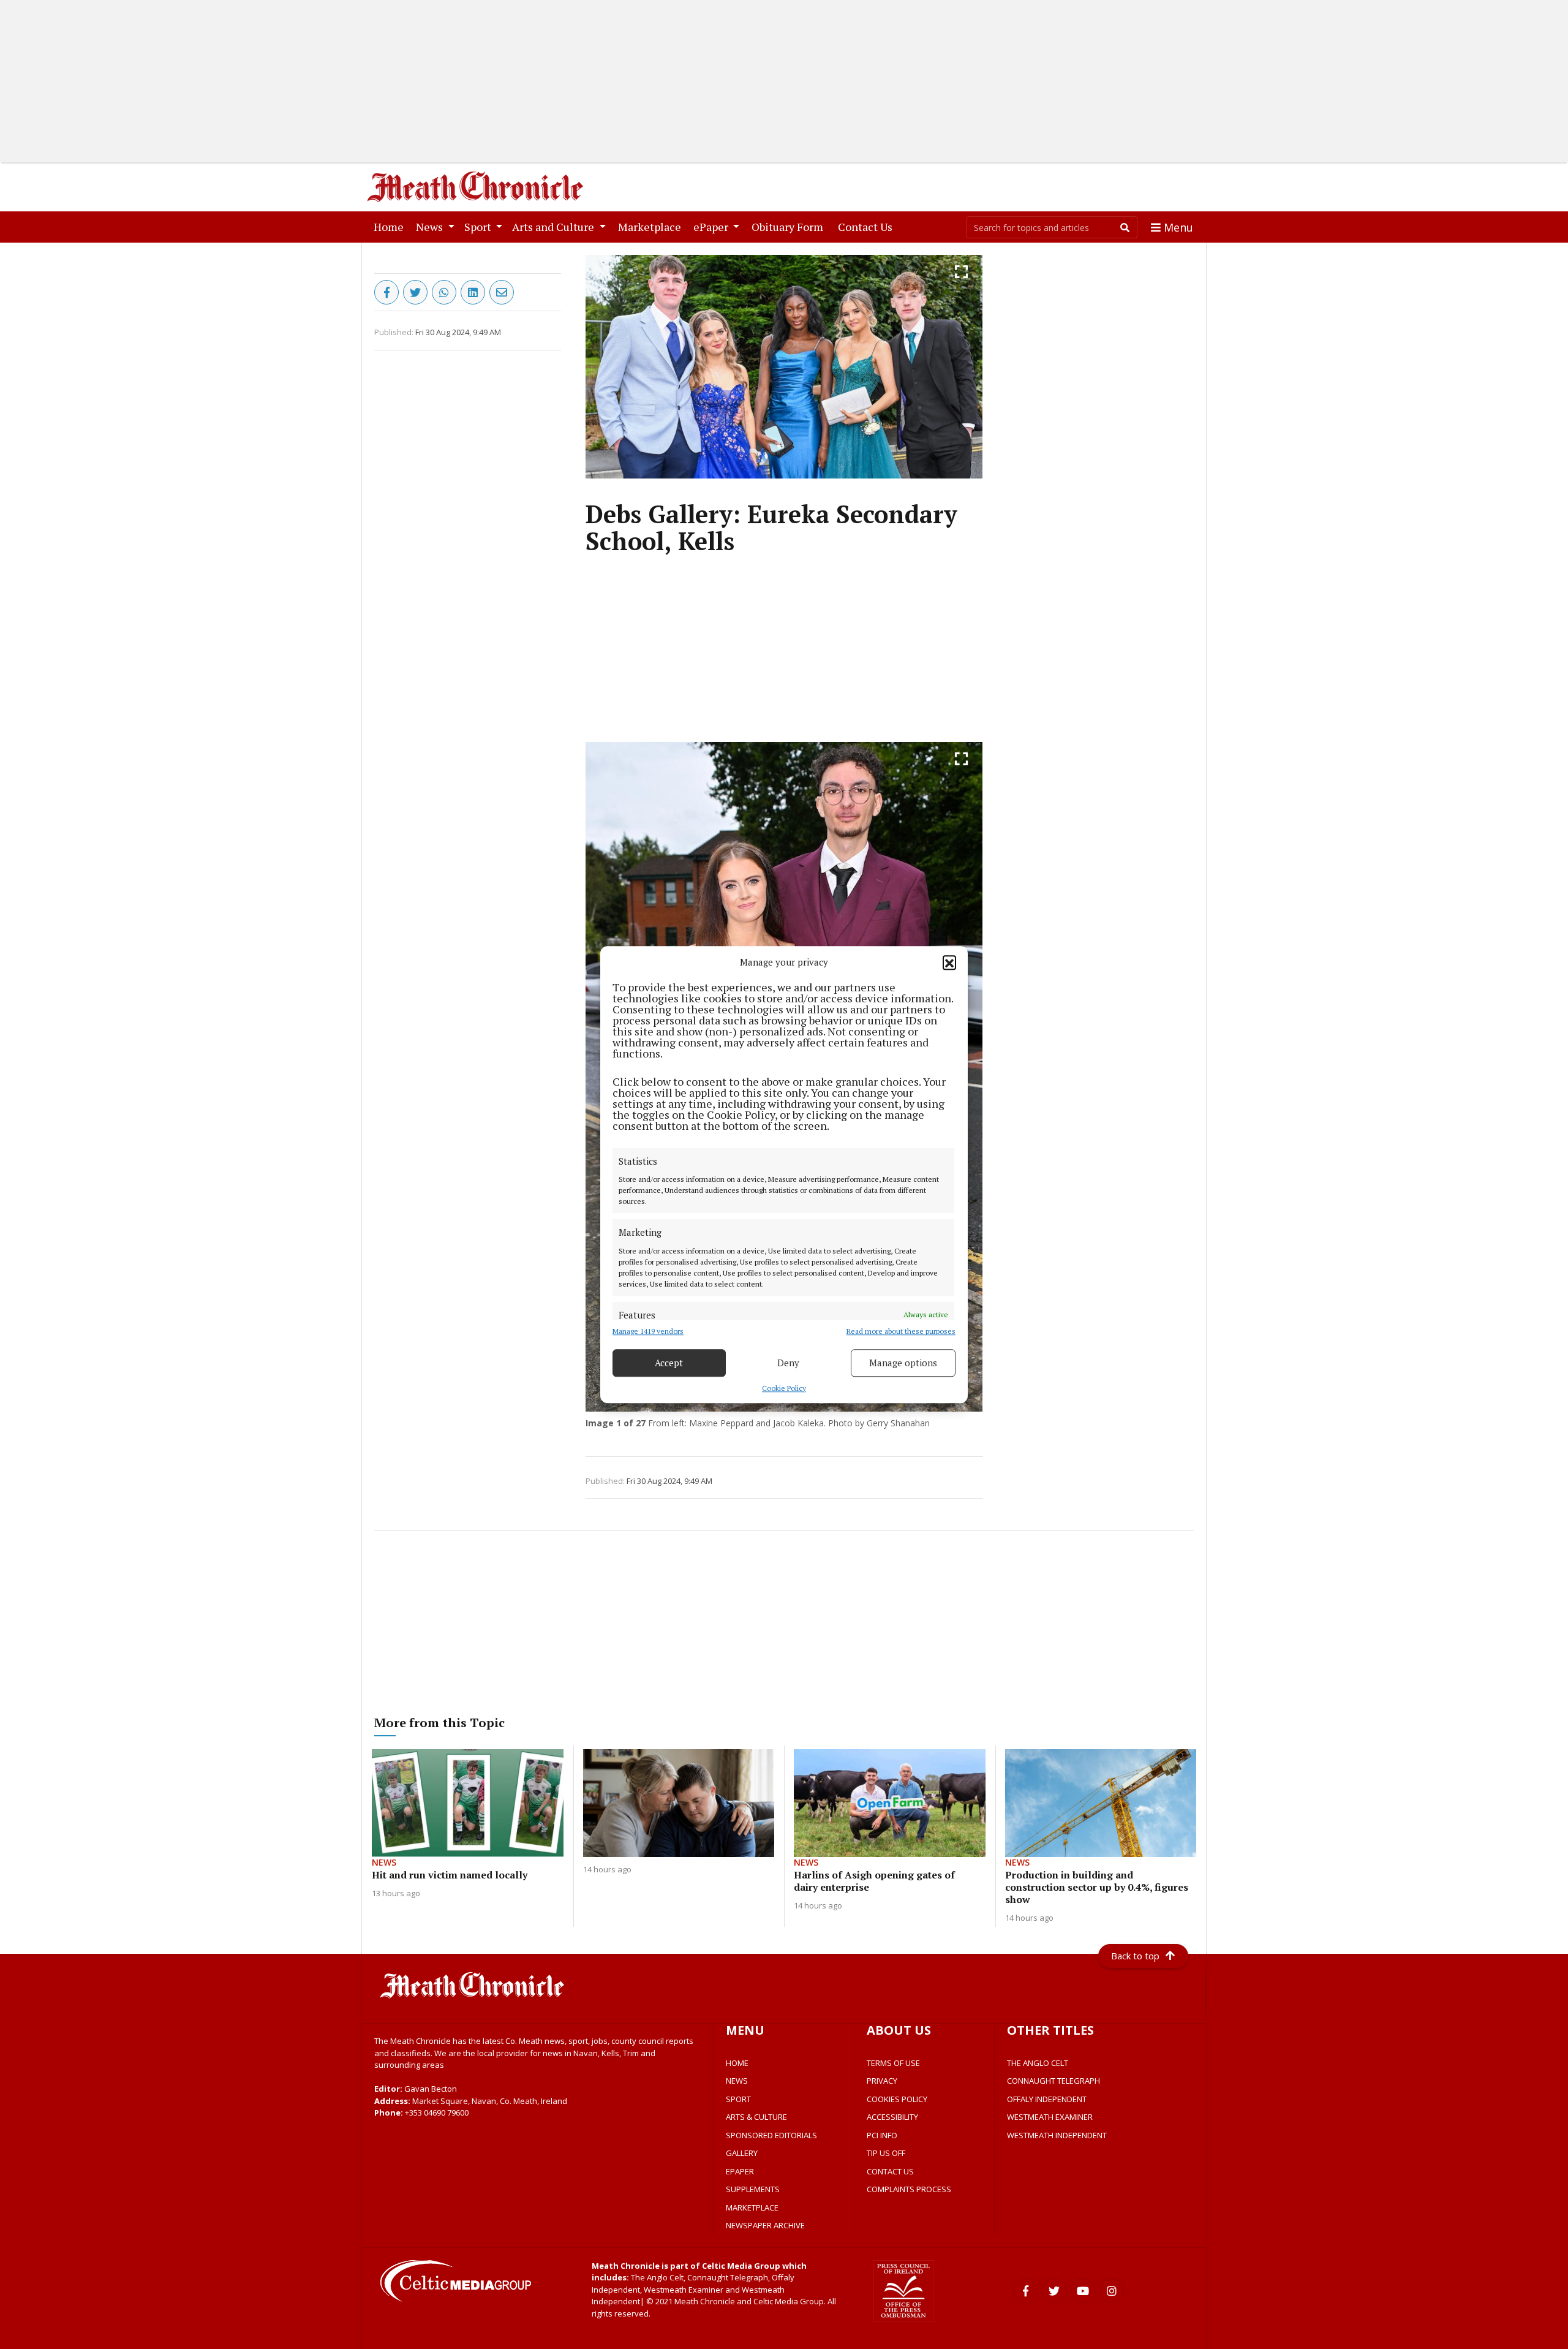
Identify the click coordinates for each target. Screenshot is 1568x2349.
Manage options (903, 1363)
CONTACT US (890, 2171)
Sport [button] (479, 227)
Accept (669, 1363)
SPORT (738, 2099)
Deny (788, 1363)
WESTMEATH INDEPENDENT (1057, 2135)
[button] (949, 963)
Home (391, 226)
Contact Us (868, 226)
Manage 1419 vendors (648, 1331)
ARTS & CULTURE (756, 2117)
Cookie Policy (784, 1388)
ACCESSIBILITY (892, 2117)
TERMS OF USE (893, 2063)
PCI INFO (882, 2135)
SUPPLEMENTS (753, 2189)
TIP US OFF (886, 2153)
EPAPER (740, 2171)
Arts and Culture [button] (554, 227)
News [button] (431, 227)
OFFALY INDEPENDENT (1047, 2099)
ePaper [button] (712, 227)
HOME (737, 2063)
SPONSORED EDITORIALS (771, 2135)
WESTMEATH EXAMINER (1050, 2117)
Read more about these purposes (901, 1331)
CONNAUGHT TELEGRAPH (1053, 2081)
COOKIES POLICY (897, 2099)
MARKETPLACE (752, 2207)
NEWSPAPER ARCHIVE (765, 2225)
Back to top (1135, 1956)
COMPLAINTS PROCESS (909, 2189)
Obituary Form (790, 226)
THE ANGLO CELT (1038, 2063)
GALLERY (742, 2153)
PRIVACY (882, 2081)
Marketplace (652, 226)
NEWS (737, 2081)
